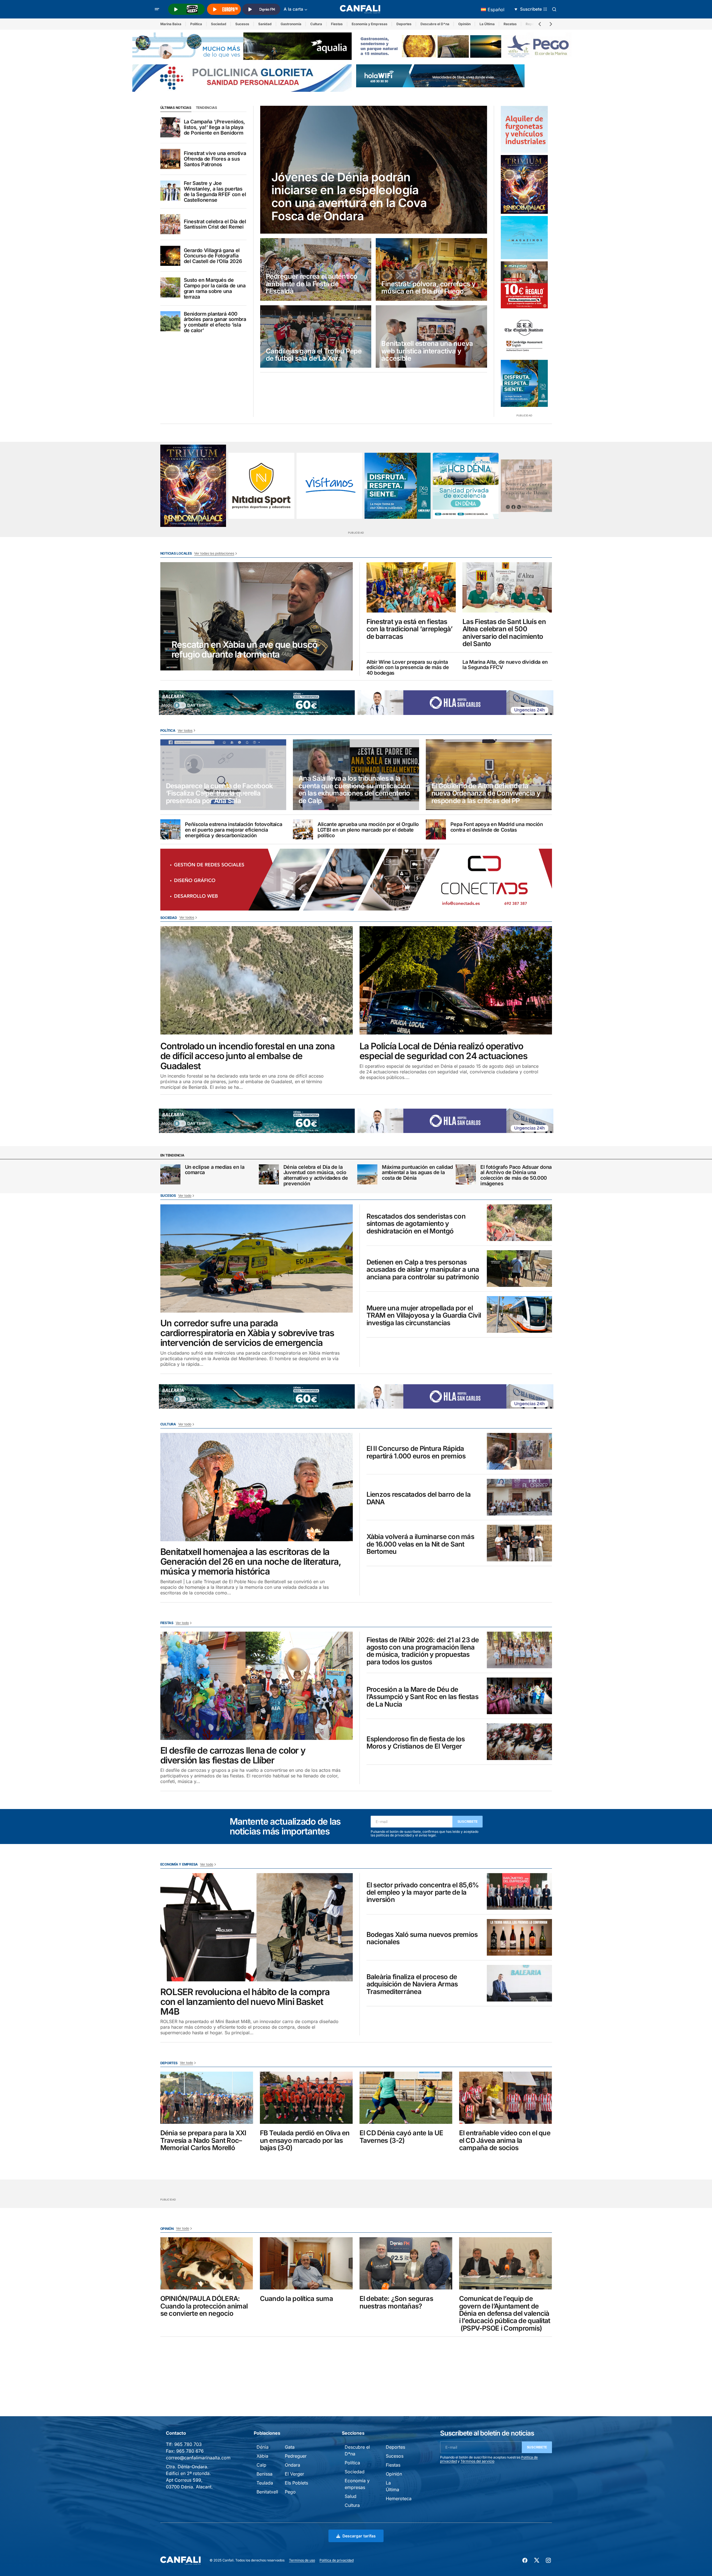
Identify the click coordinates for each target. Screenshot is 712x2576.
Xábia (262, 2456)
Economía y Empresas (370, 24)
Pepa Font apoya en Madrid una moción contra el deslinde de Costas (497, 827)
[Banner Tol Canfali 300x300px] (524, 285)
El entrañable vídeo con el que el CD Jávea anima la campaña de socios (505, 2140)
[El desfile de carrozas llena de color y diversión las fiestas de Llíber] (257, 1686)
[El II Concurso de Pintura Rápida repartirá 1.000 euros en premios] (519, 1451)
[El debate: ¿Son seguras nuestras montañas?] (406, 2263)
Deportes (404, 24)
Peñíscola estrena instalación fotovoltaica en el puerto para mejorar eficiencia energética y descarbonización (234, 830)
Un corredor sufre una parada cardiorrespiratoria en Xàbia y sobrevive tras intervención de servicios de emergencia (247, 1333)
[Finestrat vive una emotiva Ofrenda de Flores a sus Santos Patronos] (170, 159)
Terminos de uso (302, 2560)
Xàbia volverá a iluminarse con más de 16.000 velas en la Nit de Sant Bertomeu (420, 1544)
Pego (290, 2492)
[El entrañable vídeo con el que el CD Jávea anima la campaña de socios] (506, 2098)
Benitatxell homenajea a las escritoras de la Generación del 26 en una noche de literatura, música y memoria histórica (251, 1562)
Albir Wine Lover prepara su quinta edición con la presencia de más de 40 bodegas (408, 668)
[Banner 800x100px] (242, 78)
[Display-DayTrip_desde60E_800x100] (257, 702)
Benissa (265, 2474)
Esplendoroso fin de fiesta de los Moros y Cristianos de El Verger (416, 1743)
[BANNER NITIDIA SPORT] (261, 486)
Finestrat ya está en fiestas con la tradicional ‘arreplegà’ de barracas (409, 629)
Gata (290, 2447)
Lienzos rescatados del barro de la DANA (419, 1498)
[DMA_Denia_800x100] (242, 46)
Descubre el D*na (435, 24)
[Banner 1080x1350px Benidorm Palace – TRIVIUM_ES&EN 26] (524, 184)
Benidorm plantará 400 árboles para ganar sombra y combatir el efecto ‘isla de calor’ (215, 322)
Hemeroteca (399, 2498)
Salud (351, 2496)
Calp (261, 2465)
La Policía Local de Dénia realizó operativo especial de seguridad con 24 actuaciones (444, 1051)
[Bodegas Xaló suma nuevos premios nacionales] (519, 1937)
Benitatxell (267, 2492)
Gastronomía (291, 24)
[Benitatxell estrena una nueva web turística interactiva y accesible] (431, 337)
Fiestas (337, 24)
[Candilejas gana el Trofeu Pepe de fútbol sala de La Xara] (316, 337)
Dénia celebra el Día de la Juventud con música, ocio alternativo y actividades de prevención (316, 1175)
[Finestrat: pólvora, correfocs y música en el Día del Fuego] (431, 269)
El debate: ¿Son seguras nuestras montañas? (396, 2302)
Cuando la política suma (296, 2299)
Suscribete (468, 1821)
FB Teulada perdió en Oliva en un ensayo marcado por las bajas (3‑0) (305, 2140)
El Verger (294, 2474)
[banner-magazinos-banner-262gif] (524, 238)
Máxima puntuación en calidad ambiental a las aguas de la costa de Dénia (417, 1173)
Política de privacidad (337, 2560)
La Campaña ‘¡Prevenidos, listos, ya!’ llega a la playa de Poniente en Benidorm (214, 127)
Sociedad (219, 24)
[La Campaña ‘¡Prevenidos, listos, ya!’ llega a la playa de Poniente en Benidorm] (170, 127)
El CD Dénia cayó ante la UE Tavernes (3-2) (401, 2137)
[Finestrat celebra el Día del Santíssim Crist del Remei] (170, 224)
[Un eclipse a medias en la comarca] (170, 1174)
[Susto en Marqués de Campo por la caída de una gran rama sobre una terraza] (170, 287)
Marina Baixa (171, 24)
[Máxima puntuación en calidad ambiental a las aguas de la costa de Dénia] (367, 1174)
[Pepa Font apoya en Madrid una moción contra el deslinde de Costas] (436, 829)
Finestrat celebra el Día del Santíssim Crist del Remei (215, 224)
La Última (487, 24)
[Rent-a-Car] (524, 129)
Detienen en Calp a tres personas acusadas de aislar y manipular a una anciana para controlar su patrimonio (423, 1270)
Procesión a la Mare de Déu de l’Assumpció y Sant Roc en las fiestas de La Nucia (422, 1697)
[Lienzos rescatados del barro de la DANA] (519, 1497)
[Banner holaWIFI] (440, 75)
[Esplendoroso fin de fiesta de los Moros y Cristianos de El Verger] (519, 1742)
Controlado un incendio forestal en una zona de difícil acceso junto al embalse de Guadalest (247, 1056)
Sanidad (265, 24)
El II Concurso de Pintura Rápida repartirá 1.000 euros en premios (416, 1452)
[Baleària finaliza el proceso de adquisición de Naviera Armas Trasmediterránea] (519, 1983)
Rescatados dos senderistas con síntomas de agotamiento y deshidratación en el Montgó (416, 1224)
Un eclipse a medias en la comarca (215, 1170)
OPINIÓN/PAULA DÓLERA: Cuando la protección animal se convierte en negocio (204, 2306)
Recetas (510, 24)
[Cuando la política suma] (306, 2263)
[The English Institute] (524, 334)
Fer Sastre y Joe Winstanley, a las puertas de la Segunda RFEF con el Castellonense (215, 192)
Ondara (292, 2465)
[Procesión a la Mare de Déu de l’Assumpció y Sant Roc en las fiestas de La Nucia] (519, 1696)
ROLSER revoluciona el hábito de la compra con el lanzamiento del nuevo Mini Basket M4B (245, 2002)
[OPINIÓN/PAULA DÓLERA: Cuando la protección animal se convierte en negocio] (207, 2263)
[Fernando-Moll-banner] (330, 486)
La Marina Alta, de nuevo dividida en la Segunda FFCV (505, 665)
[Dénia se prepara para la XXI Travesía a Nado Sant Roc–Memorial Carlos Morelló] (207, 2098)
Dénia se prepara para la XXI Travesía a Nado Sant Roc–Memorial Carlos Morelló (203, 2140)
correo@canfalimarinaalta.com (198, 2458)
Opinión (464, 24)
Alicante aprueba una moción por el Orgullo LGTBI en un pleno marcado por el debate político (368, 830)
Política (196, 24)
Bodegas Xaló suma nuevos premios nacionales (422, 1938)
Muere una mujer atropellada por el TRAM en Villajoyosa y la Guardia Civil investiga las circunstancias (424, 1316)
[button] (157, 9)
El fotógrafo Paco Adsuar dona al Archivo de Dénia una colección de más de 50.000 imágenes (516, 1175)
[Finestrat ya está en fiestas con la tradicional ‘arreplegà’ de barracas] (411, 587)
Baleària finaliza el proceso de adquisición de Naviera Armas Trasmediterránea (412, 1984)
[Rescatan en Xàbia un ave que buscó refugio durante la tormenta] (257, 616)
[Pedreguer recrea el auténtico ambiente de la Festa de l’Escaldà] (316, 269)
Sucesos (242, 24)
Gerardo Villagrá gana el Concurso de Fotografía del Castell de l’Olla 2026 (213, 256)
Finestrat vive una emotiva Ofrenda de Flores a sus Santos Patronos (215, 159)
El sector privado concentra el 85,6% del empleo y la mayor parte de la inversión (423, 1893)
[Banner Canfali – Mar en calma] (526, 486)
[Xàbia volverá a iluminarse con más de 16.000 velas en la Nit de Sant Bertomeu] (519, 1543)
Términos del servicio (477, 2461)
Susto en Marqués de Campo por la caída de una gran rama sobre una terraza (215, 288)
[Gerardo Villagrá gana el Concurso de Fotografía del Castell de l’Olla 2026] (170, 256)
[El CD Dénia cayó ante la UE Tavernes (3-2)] (406, 2098)
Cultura (316, 24)
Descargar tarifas (359, 2536)
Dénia (263, 2447)
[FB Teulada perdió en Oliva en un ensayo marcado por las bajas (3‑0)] (306, 2098)
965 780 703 (188, 2444)
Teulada (265, 2483)
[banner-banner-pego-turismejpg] (466, 46)
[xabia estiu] (524, 383)
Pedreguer (296, 2456)
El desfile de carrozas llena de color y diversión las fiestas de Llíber (233, 1755)
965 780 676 (190, 2451)
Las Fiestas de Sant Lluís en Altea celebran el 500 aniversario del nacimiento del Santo (504, 633)
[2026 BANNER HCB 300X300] (466, 486)
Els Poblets (296, 2483)
